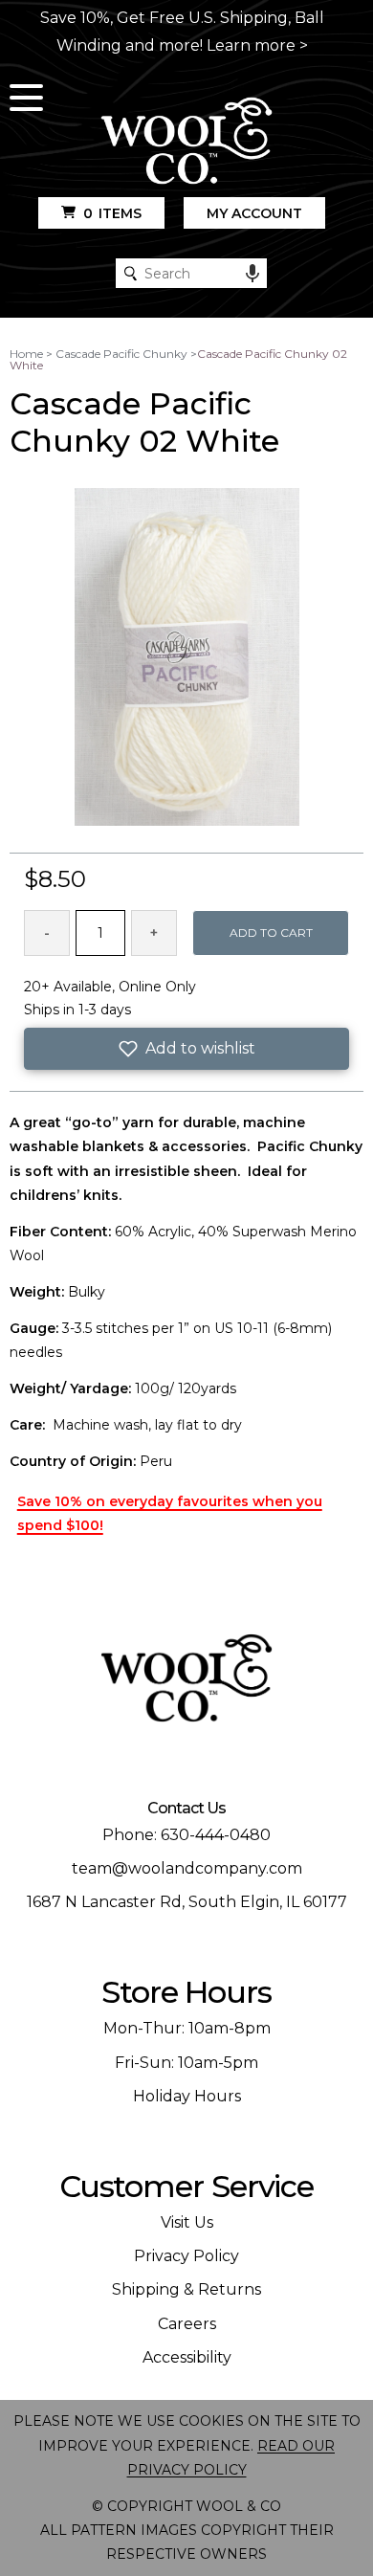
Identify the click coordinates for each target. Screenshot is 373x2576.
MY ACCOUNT (254, 213)
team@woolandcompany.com (187, 1868)
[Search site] (131, 273)
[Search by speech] (252, 274)
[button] (187, 1049)
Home (26, 354)
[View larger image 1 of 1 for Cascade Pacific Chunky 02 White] (187, 658)
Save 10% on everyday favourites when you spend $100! (170, 1513)
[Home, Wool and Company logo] (186, 142)
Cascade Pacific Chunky (121, 354)
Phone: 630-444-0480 (186, 1835)
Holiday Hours (187, 2096)
